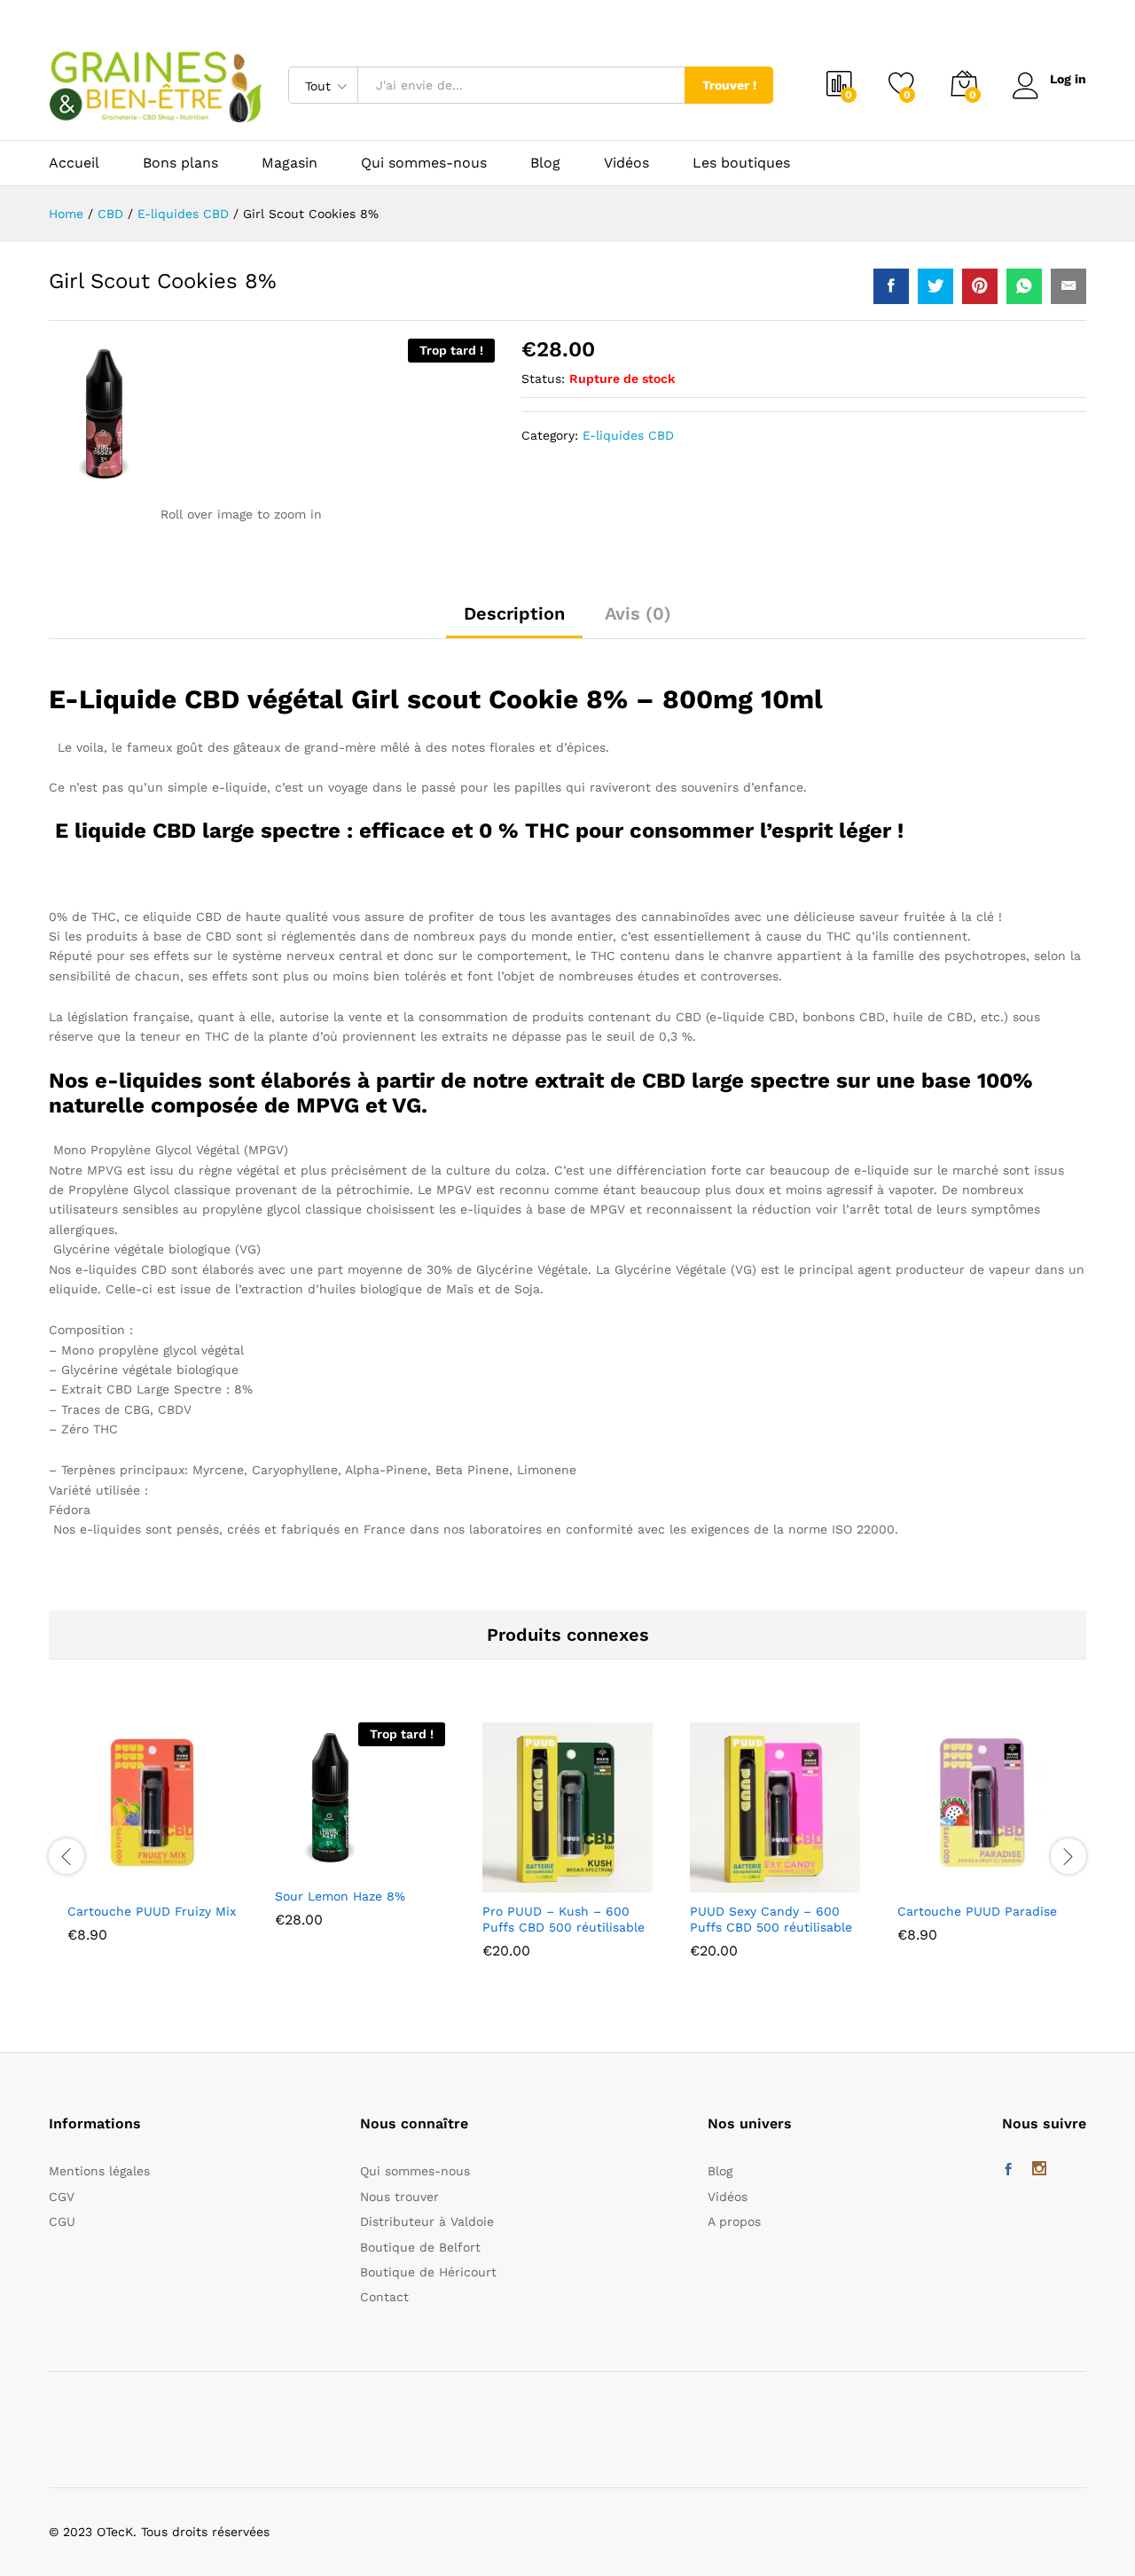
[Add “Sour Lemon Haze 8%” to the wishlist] (376, 1858)
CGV (62, 2197)
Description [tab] (514, 613)
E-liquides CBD (628, 435)
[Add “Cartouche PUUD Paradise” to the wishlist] (998, 1873)
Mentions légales (99, 2171)
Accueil (74, 163)
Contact (384, 2297)
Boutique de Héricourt (428, 2272)
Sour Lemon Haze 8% (340, 1896)
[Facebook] (1008, 2170)
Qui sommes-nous (424, 163)
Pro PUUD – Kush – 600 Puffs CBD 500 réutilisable (564, 1919)
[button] (87, 1873)
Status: (543, 379)
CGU (62, 2221)
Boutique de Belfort (420, 2247)
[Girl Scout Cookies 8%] (891, 286)
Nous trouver (399, 2197)
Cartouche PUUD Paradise (977, 1911)
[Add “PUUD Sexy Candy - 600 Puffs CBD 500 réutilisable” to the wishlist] (791, 1873)
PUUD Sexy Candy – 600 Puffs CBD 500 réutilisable (771, 1919)
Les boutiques (741, 163)
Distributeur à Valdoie (427, 2221)
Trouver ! (729, 85)
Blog (545, 163)
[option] (153, 1846)
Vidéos (626, 163)
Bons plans (180, 163)
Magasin (290, 163)
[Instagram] (1039, 2170)
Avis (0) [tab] (638, 613)
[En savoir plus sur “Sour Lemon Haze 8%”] (294, 1858)
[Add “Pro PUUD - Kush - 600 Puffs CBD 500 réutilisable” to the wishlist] (583, 1873)
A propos (734, 2221)
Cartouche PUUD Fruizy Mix (152, 1911)
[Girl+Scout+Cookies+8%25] (935, 286)
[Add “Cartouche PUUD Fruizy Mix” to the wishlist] (168, 1873)
